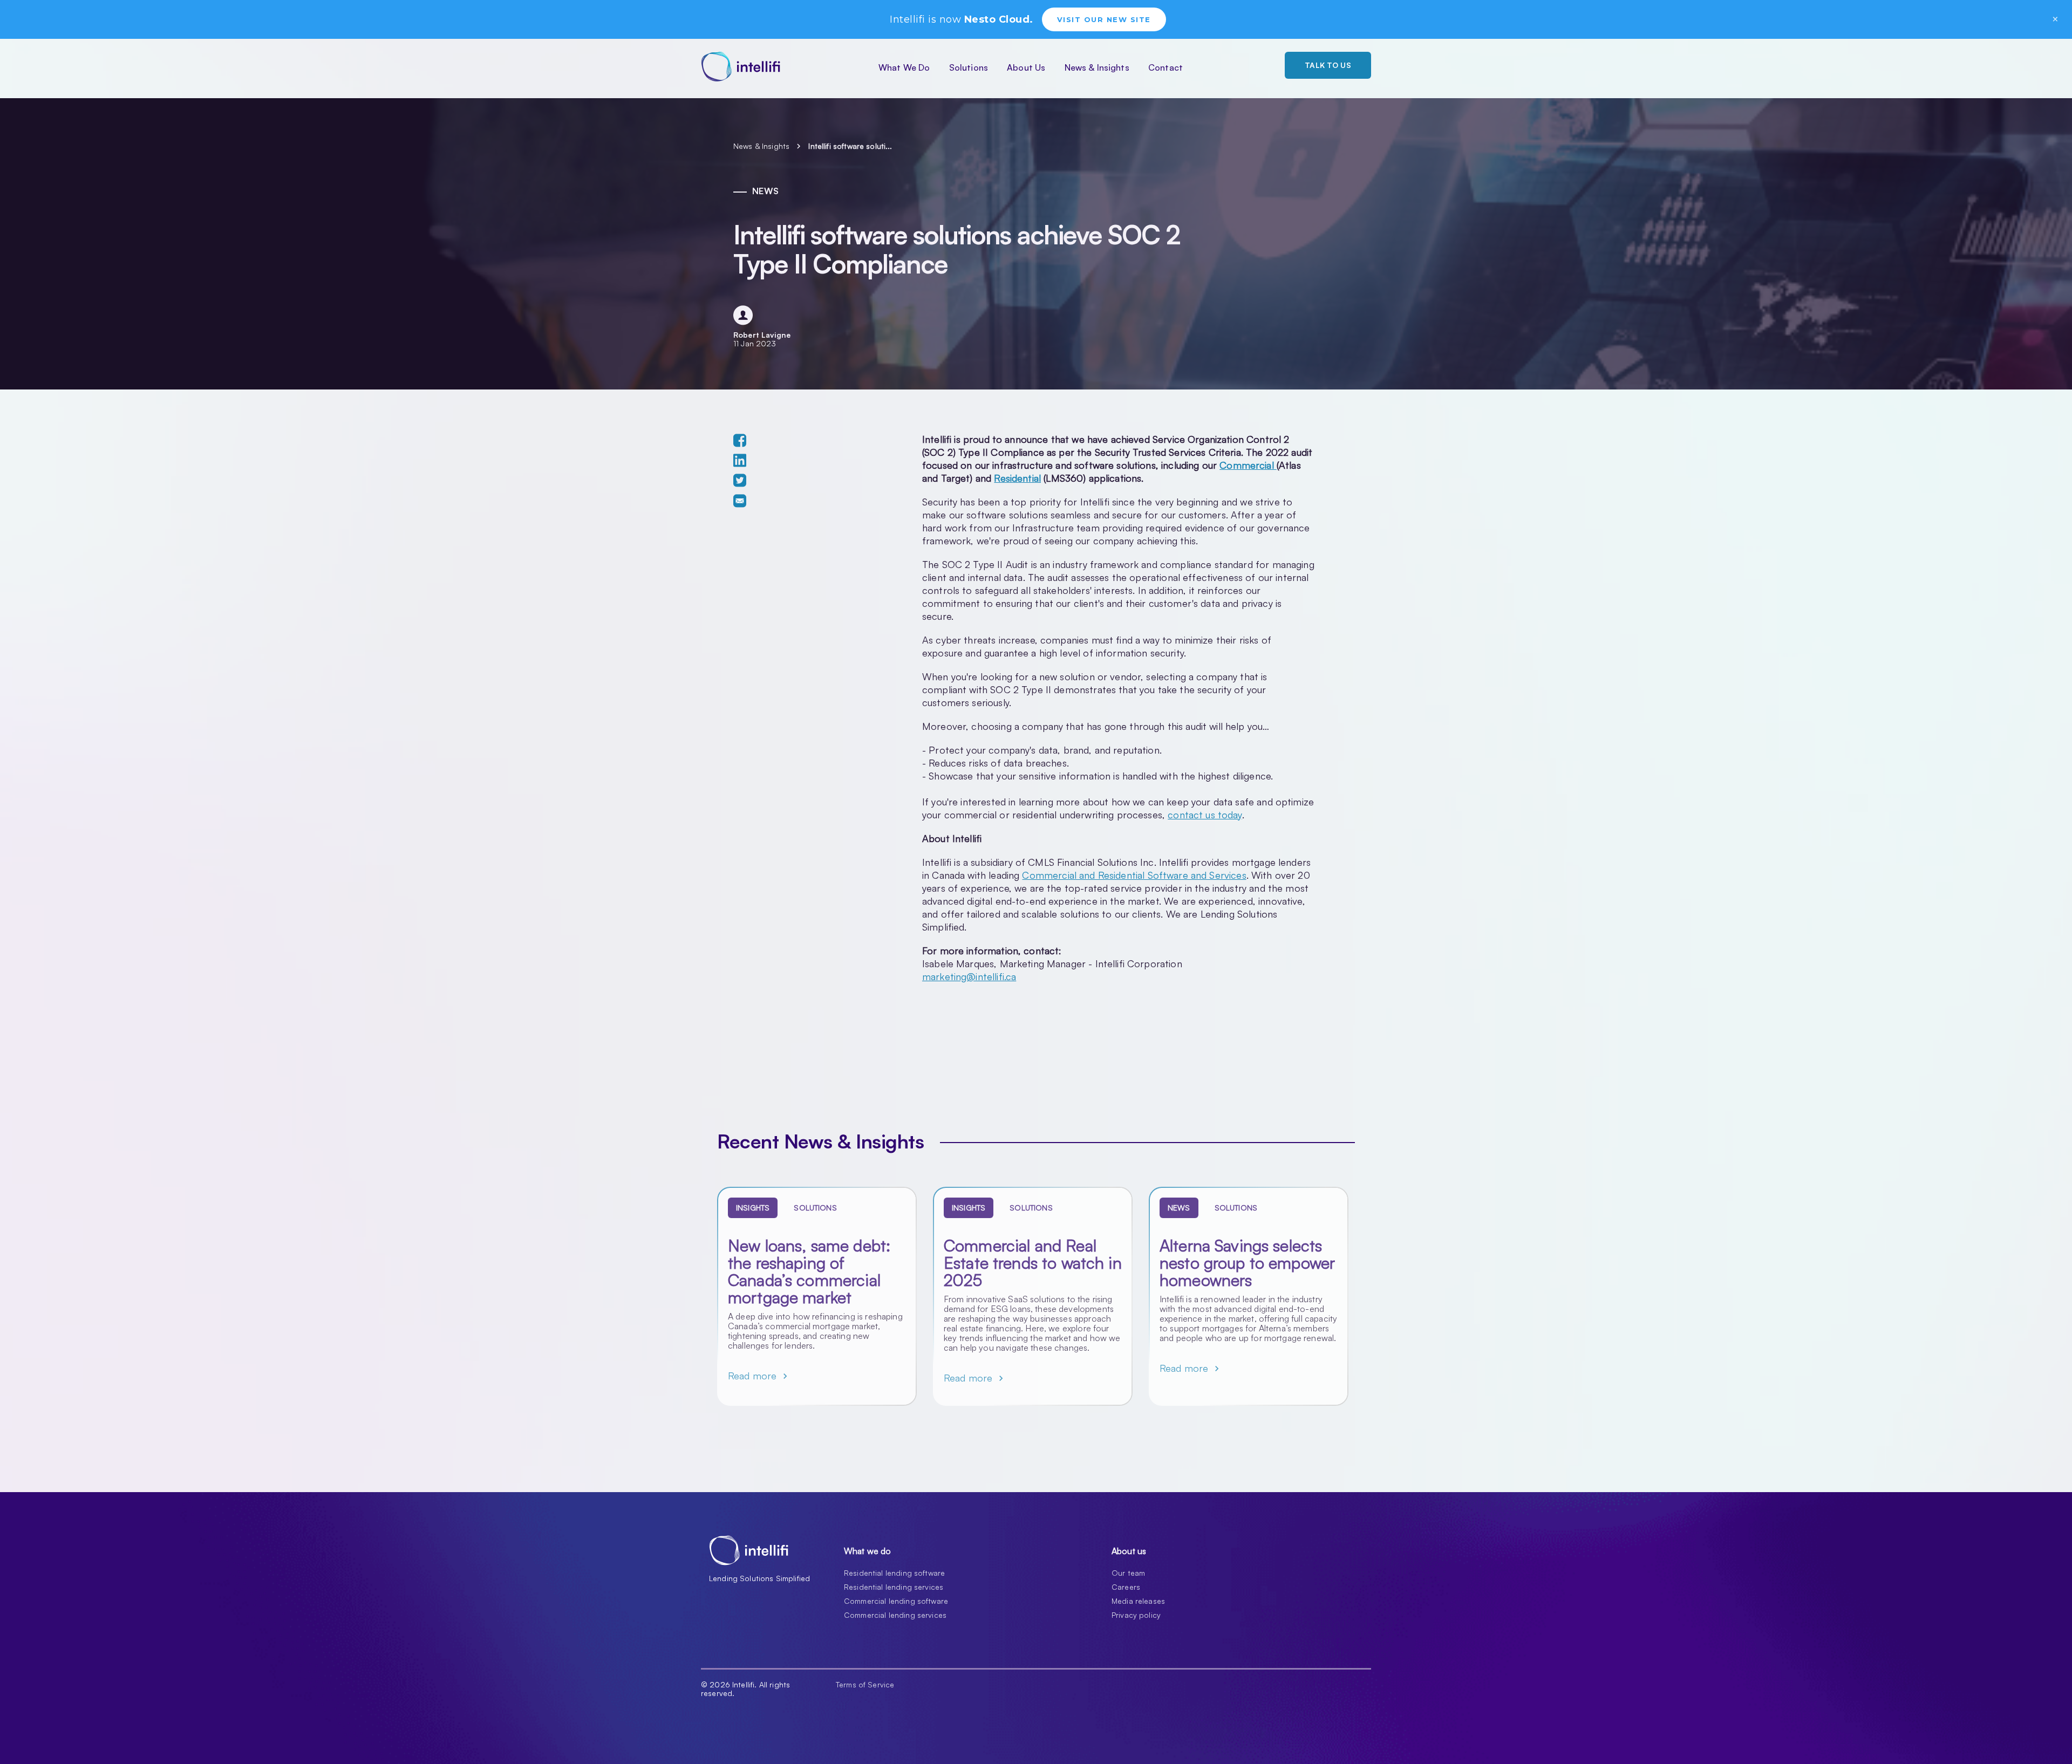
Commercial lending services (895, 1615)
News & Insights (1097, 67)
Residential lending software (894, 1573)
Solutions (969, 67)
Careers (1126, 1587)
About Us (1026, 67)
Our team (1128, 1573)
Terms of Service (865, 1685)
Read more (759, 1376)
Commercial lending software (896, 1601)
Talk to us (1328, 65)
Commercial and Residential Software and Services (1134, 875)
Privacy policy (1136, 1615)
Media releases (1138, 1601)
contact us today (1205, 815)
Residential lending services (894, 1587)
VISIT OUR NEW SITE (1104, 19)
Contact (1165, 67)
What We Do (904, 67)
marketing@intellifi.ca (969, 976)
